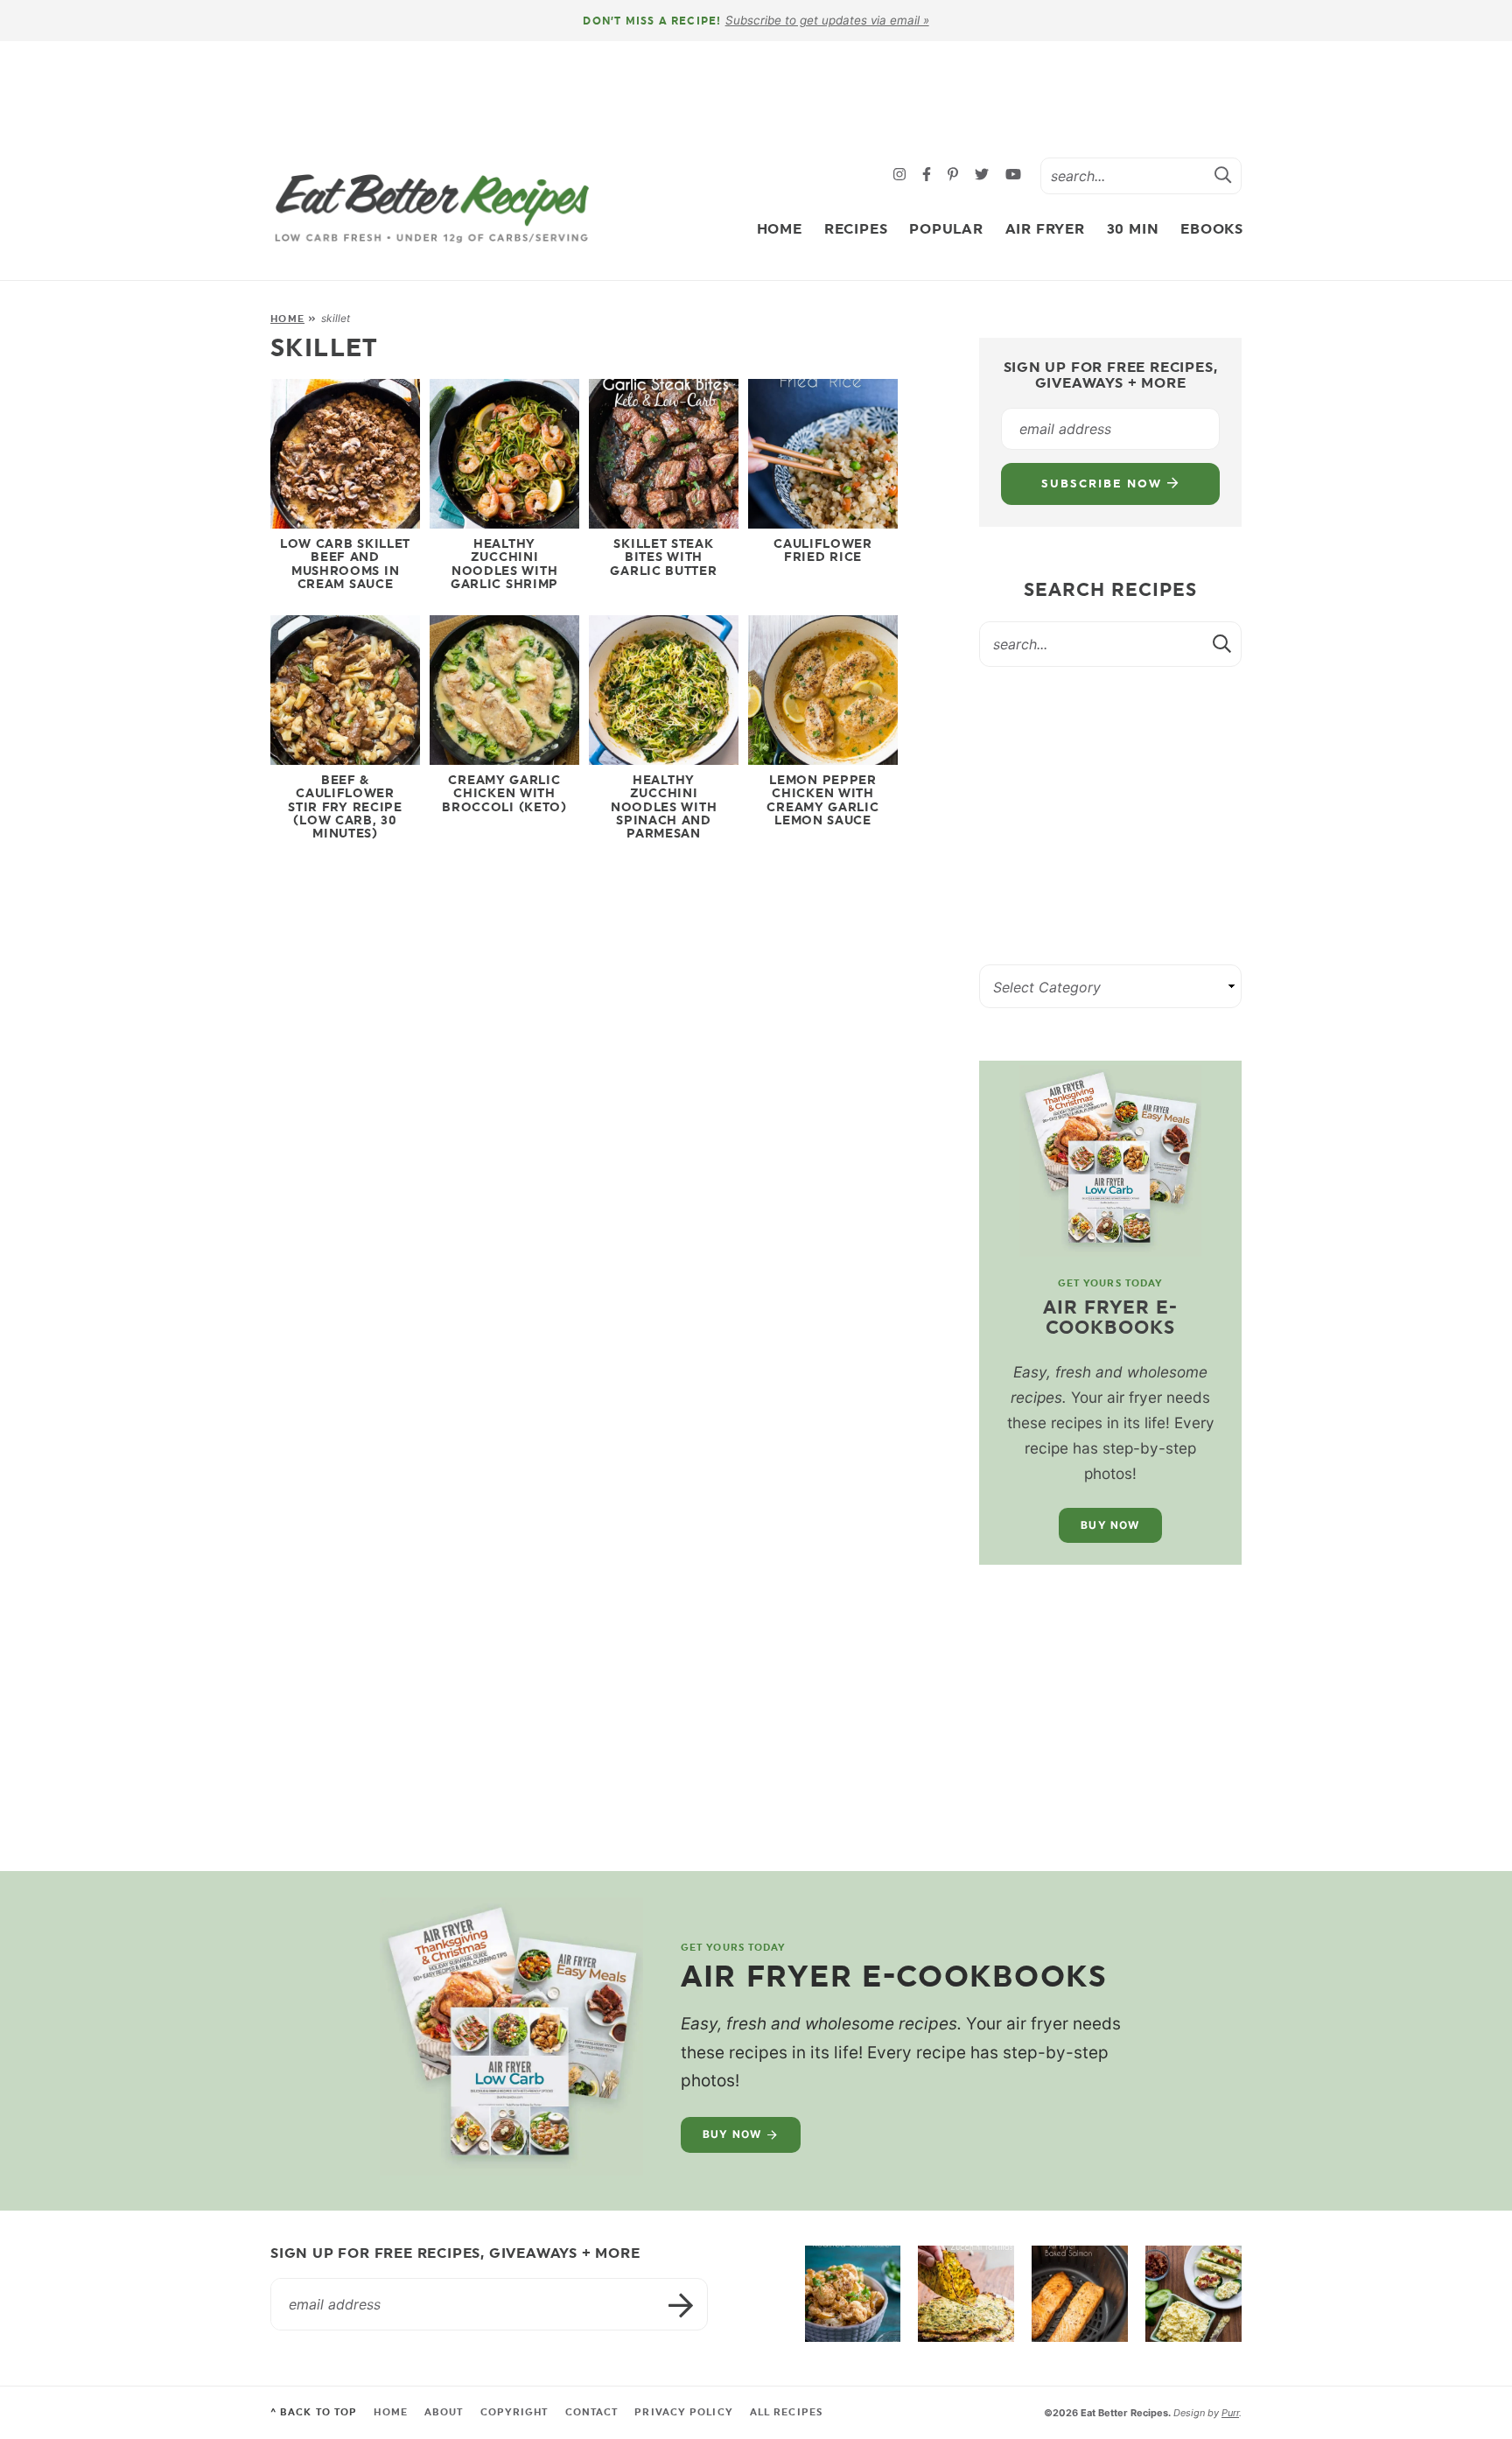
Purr (1230, 2413)
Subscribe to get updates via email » (827, 20)
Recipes (856, 229)
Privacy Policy (683, 2412)
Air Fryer (1045, 229)
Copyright (514, 2412)
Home (780, 229)
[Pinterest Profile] (955, 175)
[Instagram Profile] (902, 175)
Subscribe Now (1104, 484)
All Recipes (786, 2412)
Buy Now (1110, 1525)
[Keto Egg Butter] (1193, 2294)
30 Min (1133, 229)
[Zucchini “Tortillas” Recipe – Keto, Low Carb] (966, 2294)
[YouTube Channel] (1013, 175)
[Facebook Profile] (929, 175)
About (444, 2412)
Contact (592, 2412)
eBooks (1212, 229)
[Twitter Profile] (984, 175)
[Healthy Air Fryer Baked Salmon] (1080, 2294)
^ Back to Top (314, 2412)
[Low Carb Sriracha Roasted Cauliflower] (853, 2294)
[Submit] (1223, 175)
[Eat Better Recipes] (432, 209)
